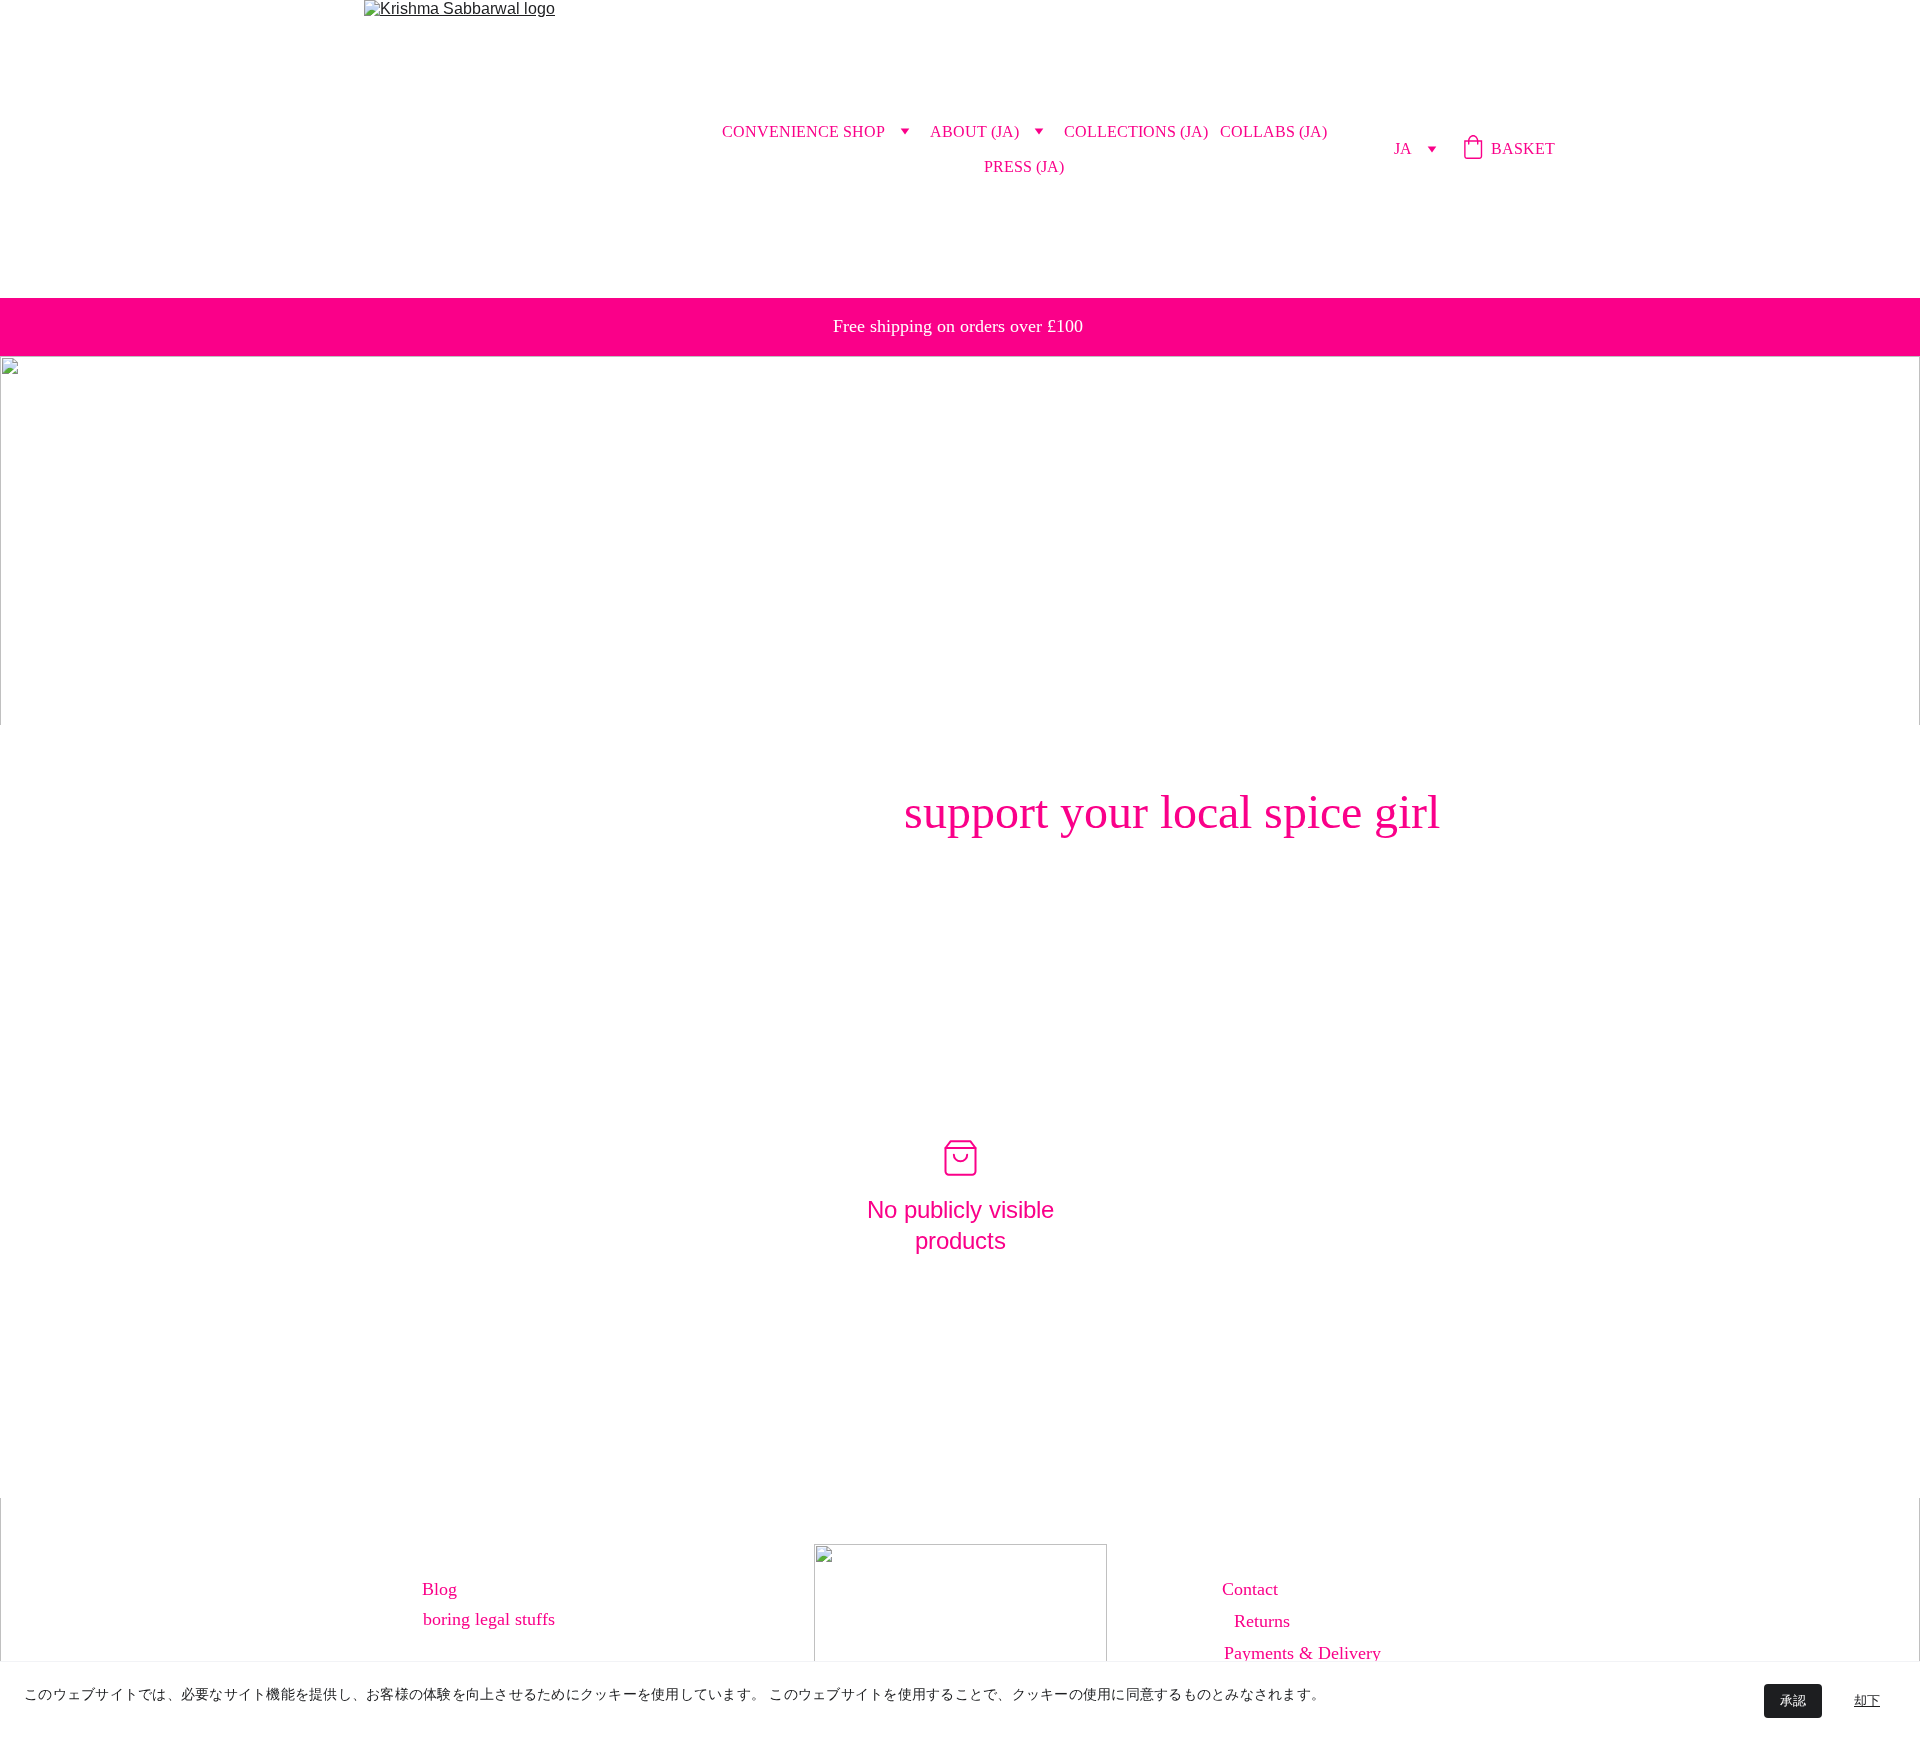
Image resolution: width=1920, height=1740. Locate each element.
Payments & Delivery (1302, 1653)
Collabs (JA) (1273, 131)
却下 (1867, 1700)
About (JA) (974, 131)
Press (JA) (1024, 166)
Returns (1262, 1621)
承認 (1793, 1700)
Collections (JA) (1136, 131)
